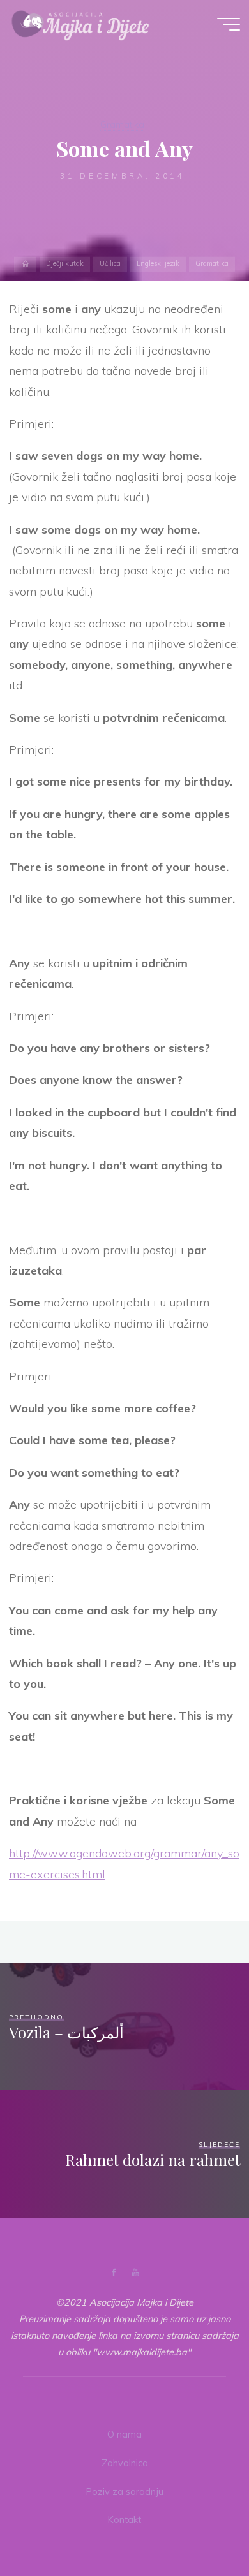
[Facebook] (114, 2273)
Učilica (110, 264)
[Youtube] (135, 2273)
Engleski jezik (158, 264)
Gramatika (122, 124)
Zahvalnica (125, 2463)
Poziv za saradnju (125, 2492)
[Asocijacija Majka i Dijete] (80, 24)
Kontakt (124, 2520)
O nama (124, 2434)
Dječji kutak (65, 264)
